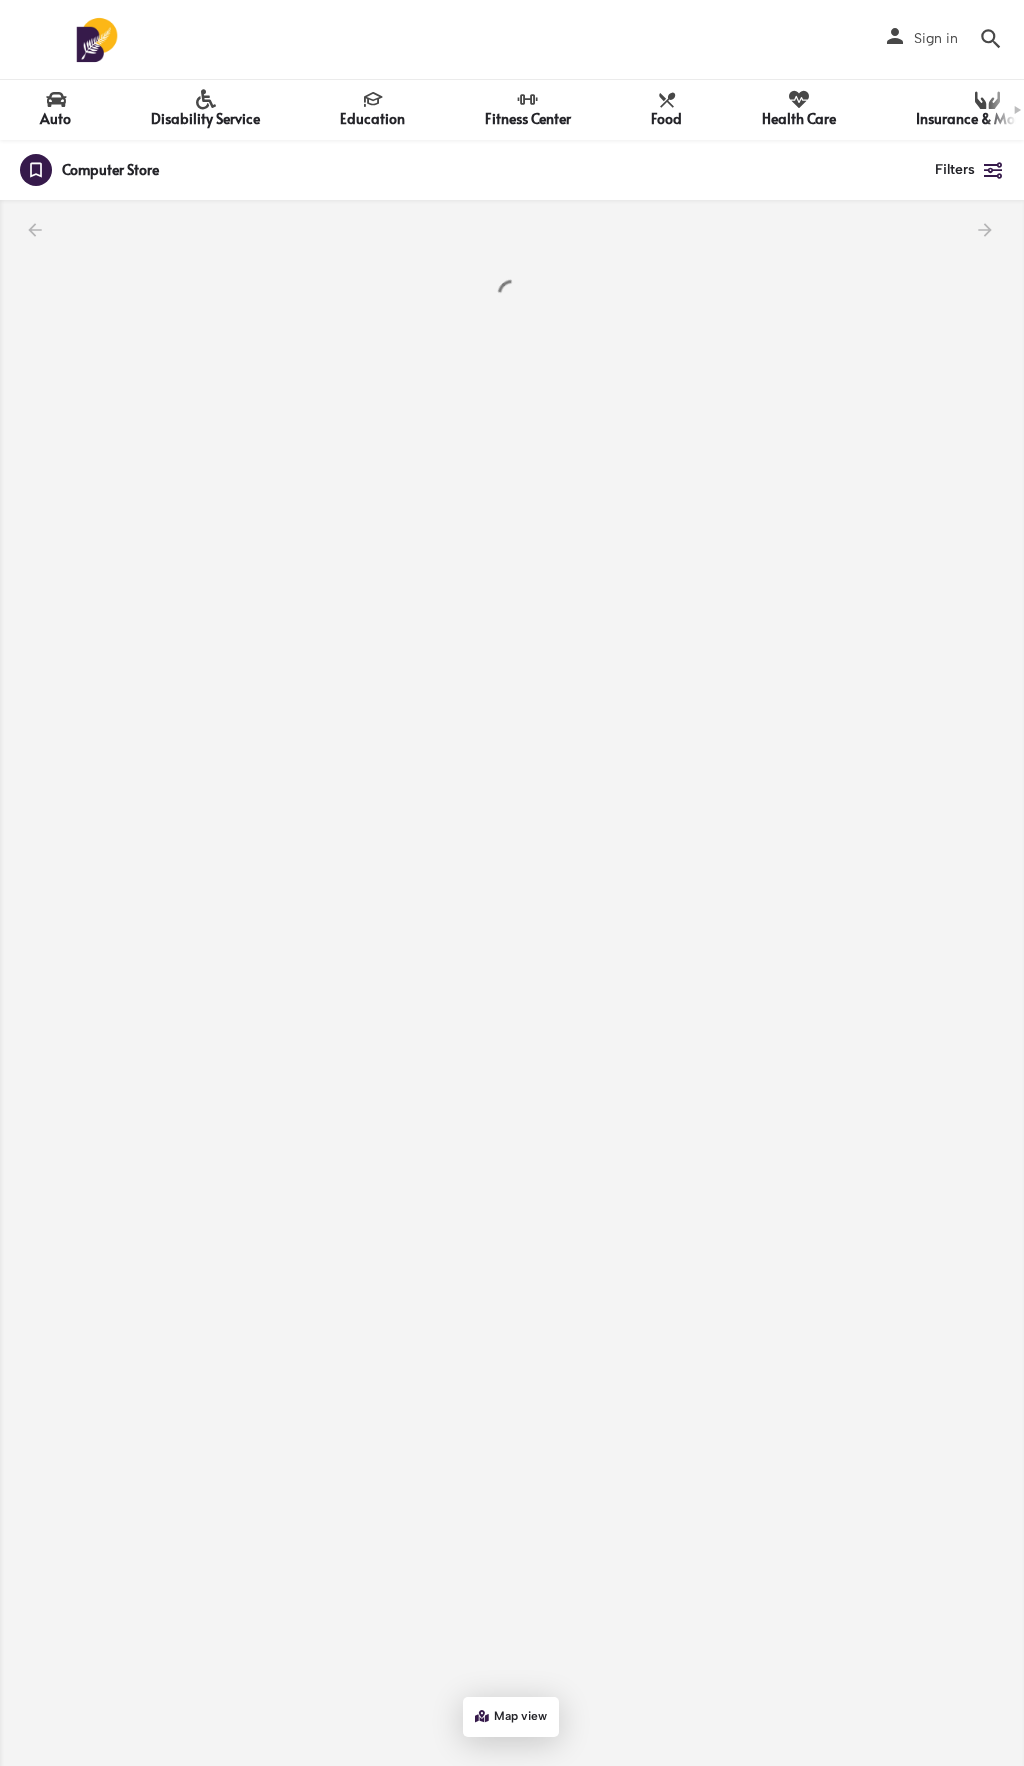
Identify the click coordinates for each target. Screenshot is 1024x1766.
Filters (955, 169)
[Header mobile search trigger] (991, 39)
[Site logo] (99, 40)
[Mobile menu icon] (31, 40)
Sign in (936, 38)
